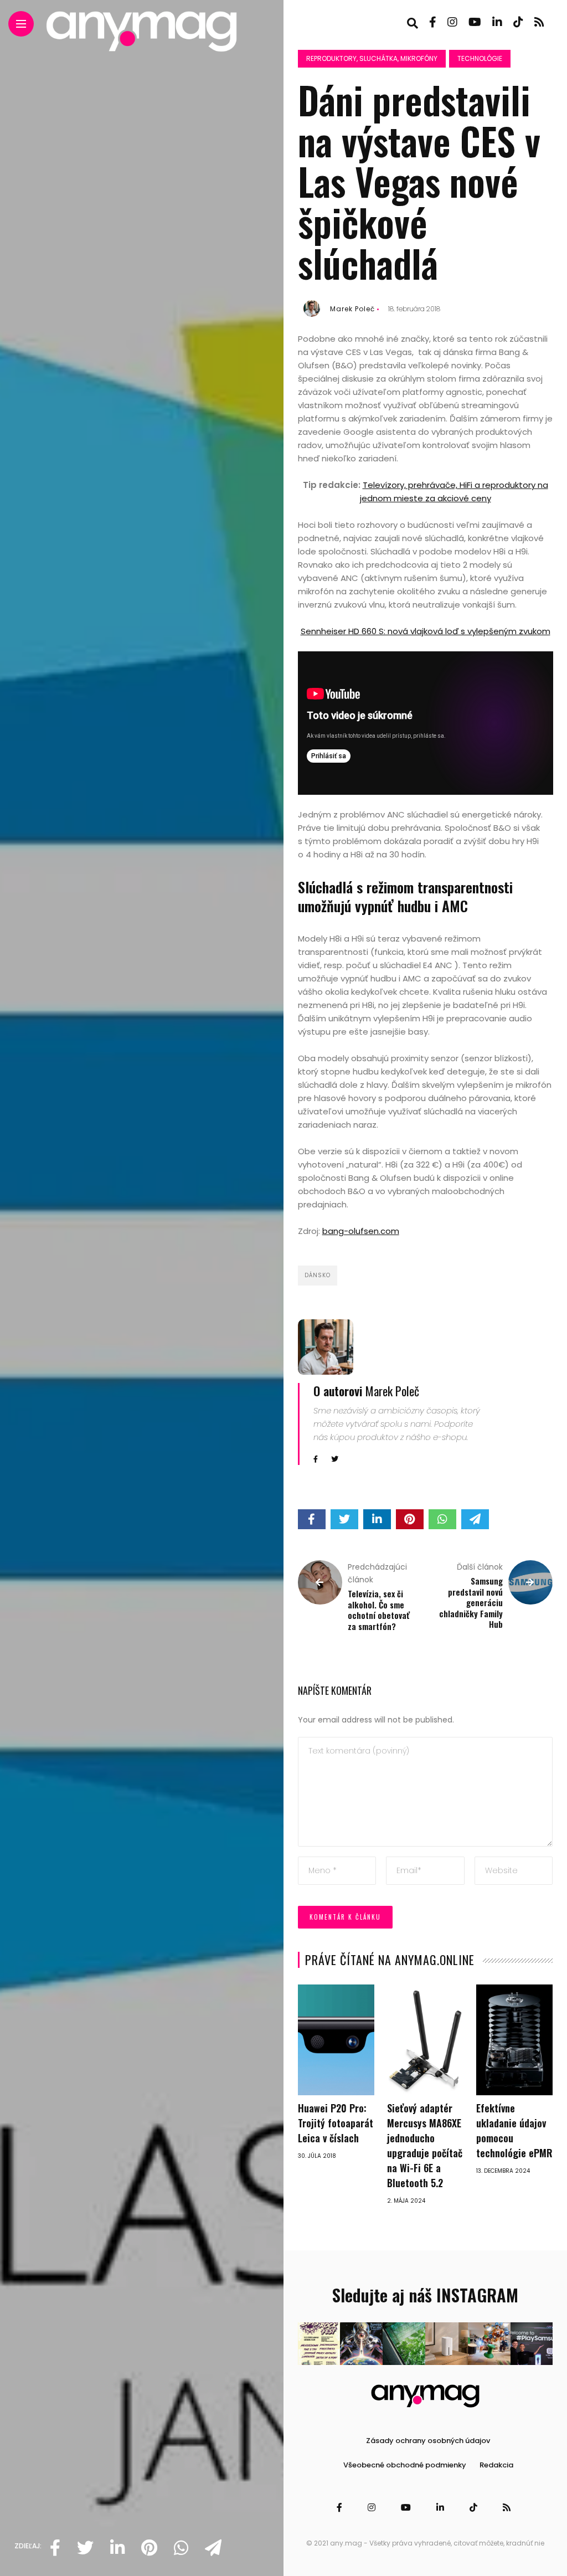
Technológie (480, 58)
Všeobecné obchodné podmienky (405, 2465)
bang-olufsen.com (361, 1231)
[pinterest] (149, 2548)
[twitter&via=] (85, 2548)
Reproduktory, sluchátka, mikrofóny (372, 58)
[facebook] (55, 2548)
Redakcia (496, 2465)
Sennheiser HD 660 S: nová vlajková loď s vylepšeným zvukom (426, 631)
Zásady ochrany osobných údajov (428, 2441)
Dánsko (318, 1275)
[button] (319, 2344)
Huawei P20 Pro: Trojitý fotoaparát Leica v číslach (336, 2123)
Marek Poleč (352, 309)
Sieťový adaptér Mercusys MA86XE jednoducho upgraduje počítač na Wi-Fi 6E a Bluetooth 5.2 (425, 2145)
